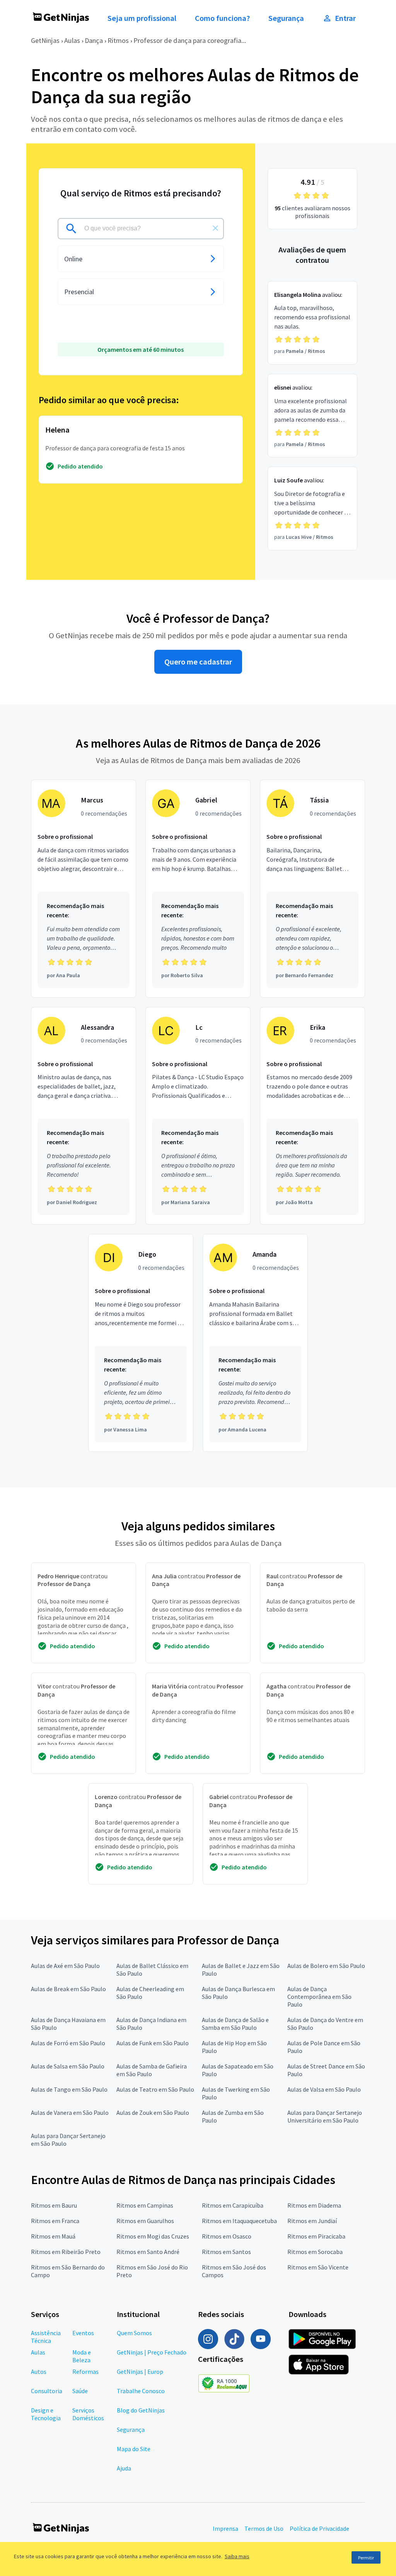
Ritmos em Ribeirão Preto (66, 2252)
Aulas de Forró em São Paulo (68, 2043)
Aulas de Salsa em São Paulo (68, 2066)
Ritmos (118, 40)
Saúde (80, 2391)
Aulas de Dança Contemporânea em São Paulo (319, 1997)
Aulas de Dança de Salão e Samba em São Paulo (235, 2024)
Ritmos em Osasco (227, 2236)
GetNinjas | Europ (140, 2372)
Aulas (72, 40)
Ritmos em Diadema (314, 2205)
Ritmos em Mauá (53, 2236)
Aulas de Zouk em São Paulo (153, 2113)
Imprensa (225, 2528)
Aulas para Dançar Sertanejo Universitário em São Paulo (325, 2116)
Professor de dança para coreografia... (190, 40)
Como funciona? (222, 18)
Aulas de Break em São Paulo (68, 1989)
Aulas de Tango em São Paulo (69, 2089)
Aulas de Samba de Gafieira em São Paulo (152, 2070)
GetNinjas (45, 40)
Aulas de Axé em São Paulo (65, 1966)
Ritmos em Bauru (54, 2205)
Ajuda (124, 2468)
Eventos (83, 2333)
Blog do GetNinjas (141, 2410)
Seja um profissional (142, 18)
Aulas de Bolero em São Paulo (326, 1966)
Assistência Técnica (46, 2337)
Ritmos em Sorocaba (315, 2252)
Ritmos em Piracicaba (316, 2236)
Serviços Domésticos (88, 2414)
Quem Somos (134, 2333)
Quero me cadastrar (198, 662)
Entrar (345, 18)
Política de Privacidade (319, 2528)
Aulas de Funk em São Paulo (153, 2043)
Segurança (286, 18)
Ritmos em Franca (55, 2221)
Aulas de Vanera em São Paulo (70, 2113)
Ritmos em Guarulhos (145, 2221)
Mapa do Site (134, 2449)
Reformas (85, 2372)
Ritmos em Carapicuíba (233, 2205)
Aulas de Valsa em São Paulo (324, 2089)
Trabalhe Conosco (141, 2391)
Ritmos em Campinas (145, 2205)
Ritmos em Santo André (148, 2252)
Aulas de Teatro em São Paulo (155, 2089)
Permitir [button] (366, 2558)
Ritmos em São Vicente (318, 2267)
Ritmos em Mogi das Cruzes (153, 2236)
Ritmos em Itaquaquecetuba (239, 2221)
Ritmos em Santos (226, 2252)
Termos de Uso (264, 2528)
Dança (94, 40)
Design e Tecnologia (46, 2414)
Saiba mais (237, 2556)
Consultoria (47, 2391)
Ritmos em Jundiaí (312, 2221)
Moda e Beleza (82, 2356)
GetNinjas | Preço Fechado (152, 2352)
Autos (39, 2372)
